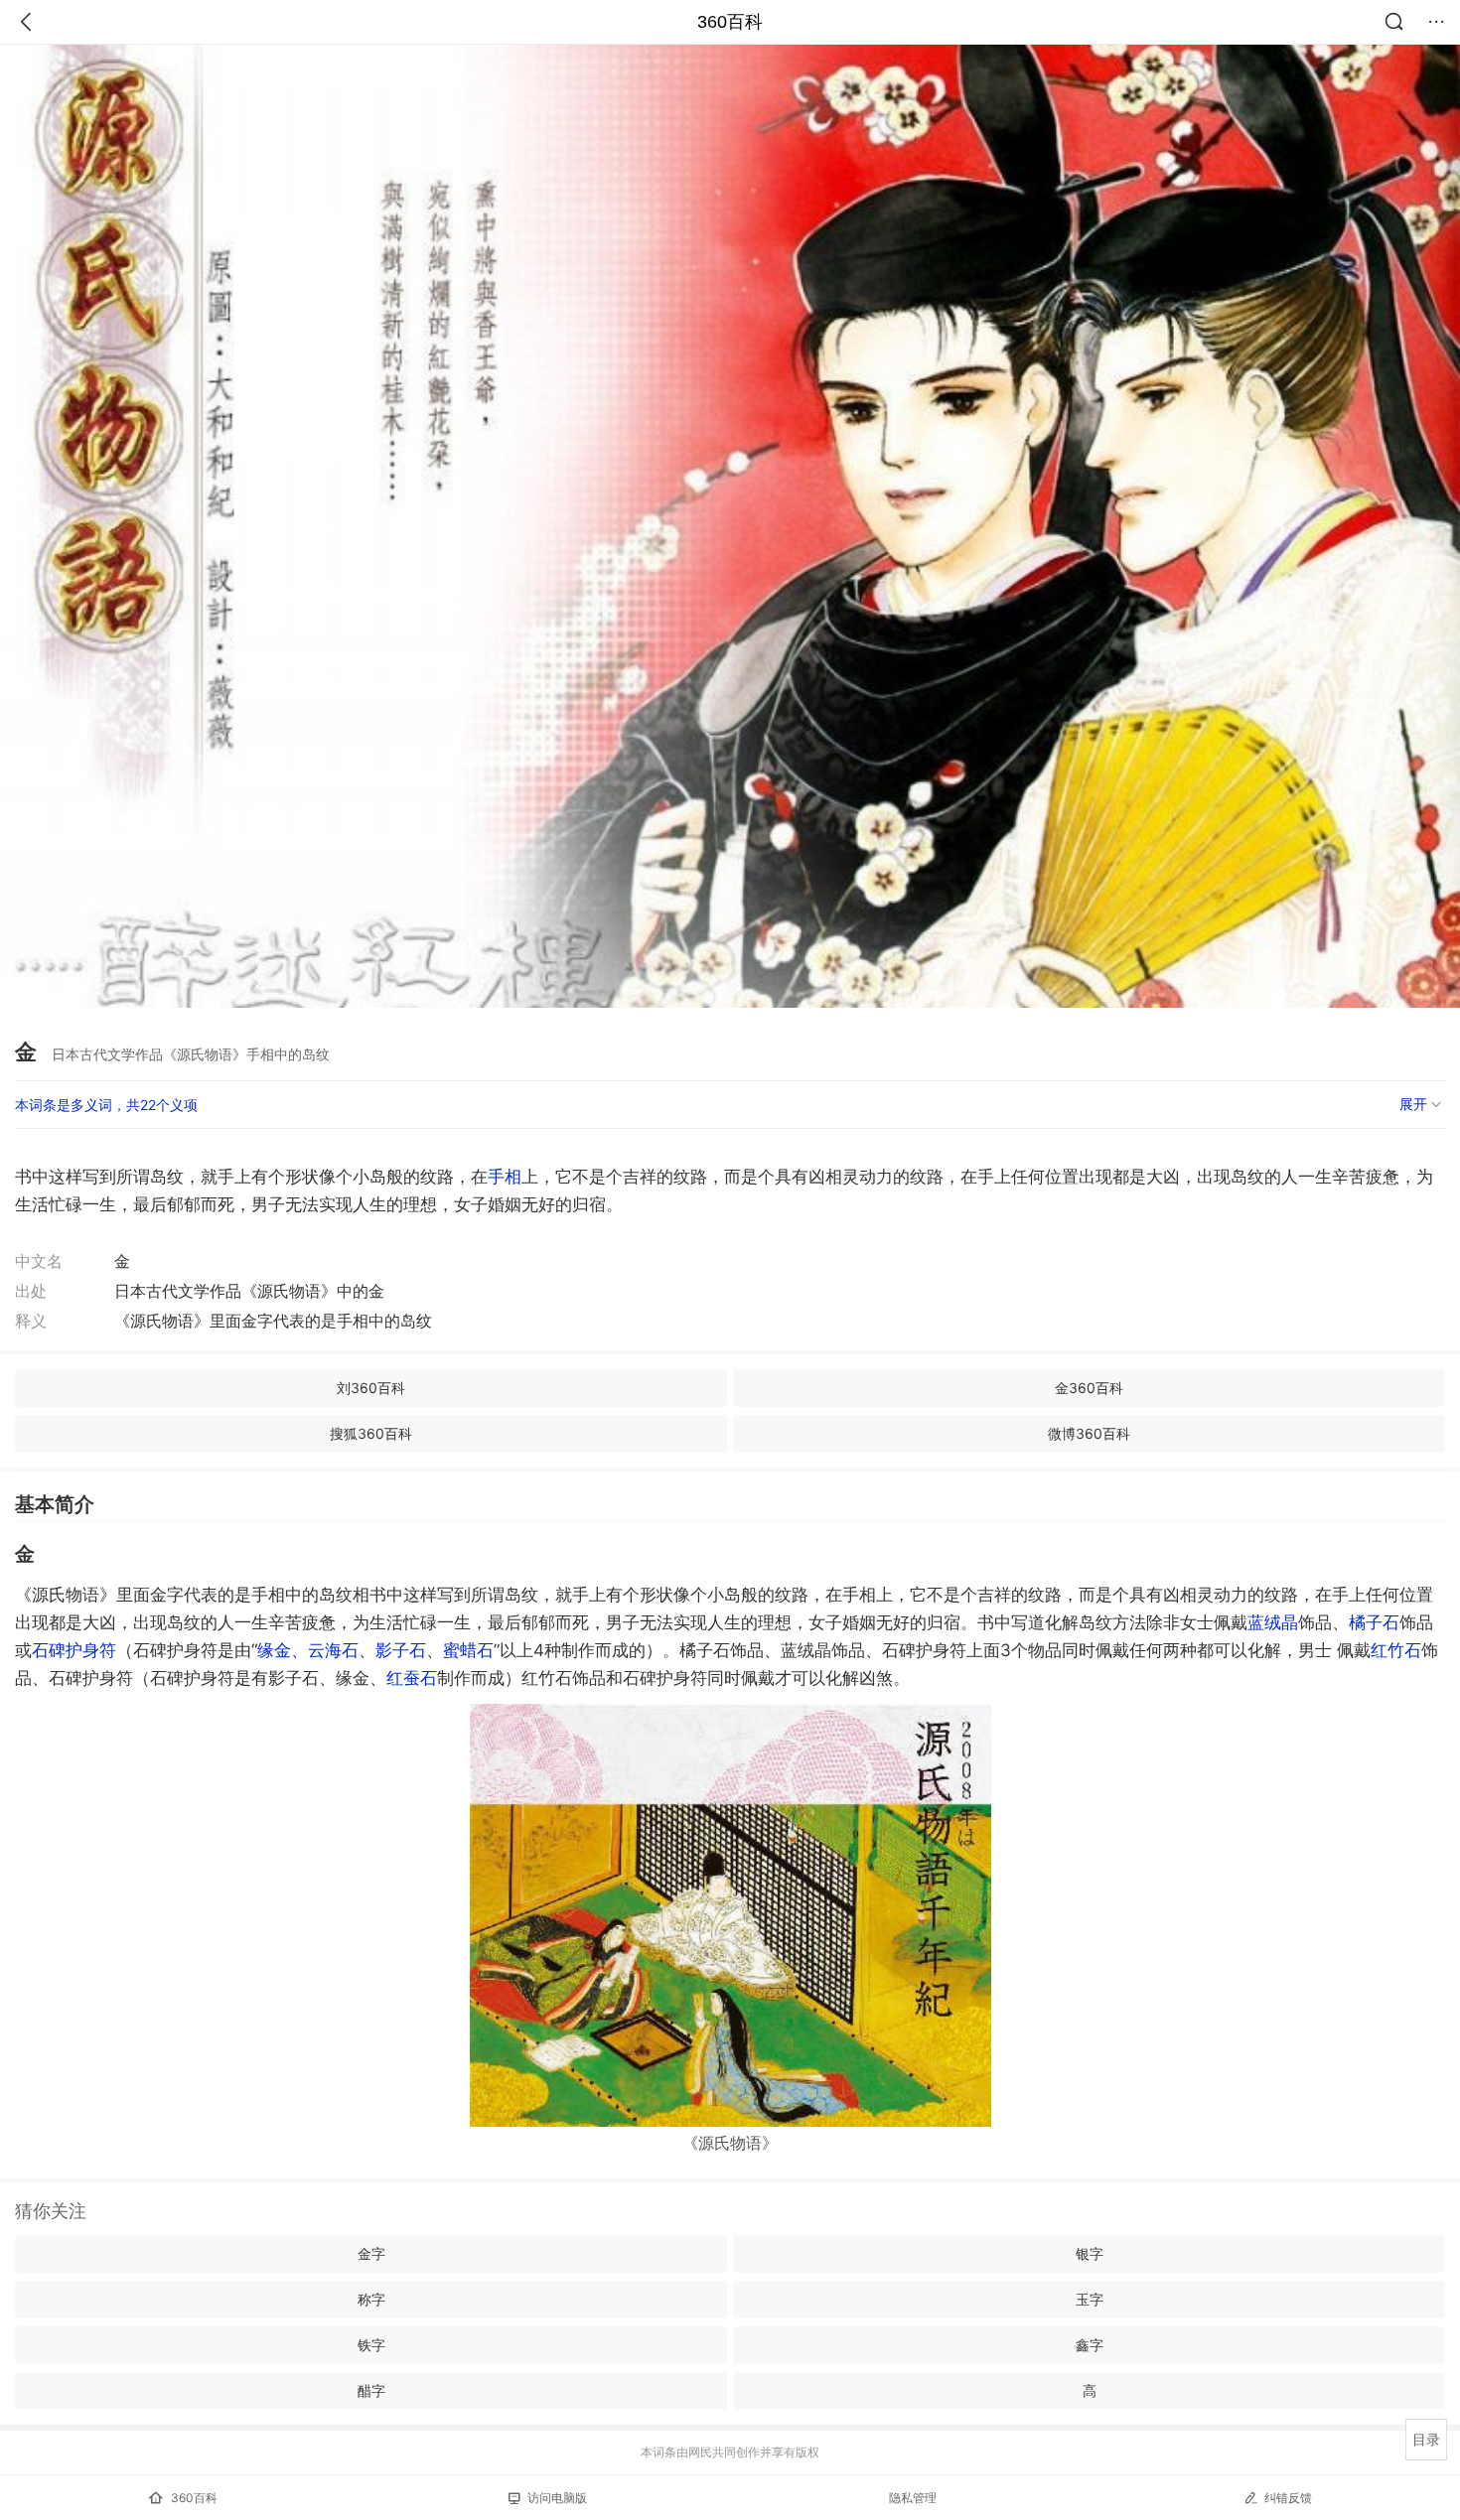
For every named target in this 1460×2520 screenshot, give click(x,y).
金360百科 (1089, 1388)
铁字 (371, 2345)
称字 (371, 2299)
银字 (1090, 2253)
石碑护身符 (74, 1650)
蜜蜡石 (468, 1650)
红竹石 (1396, 1650)
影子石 (401, 1650)
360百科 (730, 22)
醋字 (371, 2390)
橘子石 (1374, 1622)
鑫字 (1090, 2345)
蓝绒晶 (1273, 1622)
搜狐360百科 (371, 1433)
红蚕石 (412, 1678)
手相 (505, 1177)
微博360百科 (1089, 1433)
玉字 (1090, 2299)
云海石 (333, 1650)
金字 (371, 2253)
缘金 (274, 1650)
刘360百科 (371, 1388)
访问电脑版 (557, 2498)
